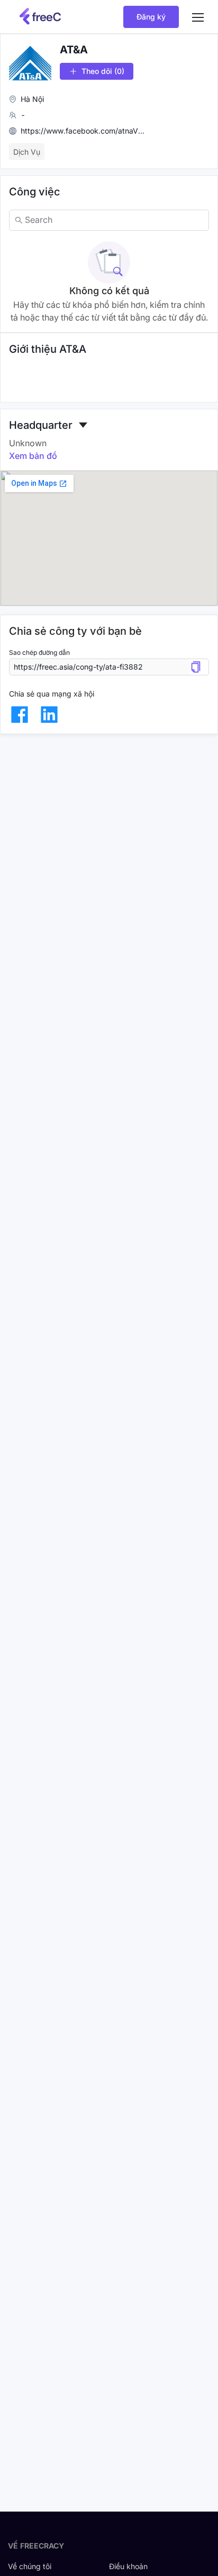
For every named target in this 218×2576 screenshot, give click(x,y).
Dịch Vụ (27, 152)
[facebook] (20, 714)
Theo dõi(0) (103, 71)
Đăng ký (151, 17)
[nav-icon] (198, 17)
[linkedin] (49, 714)
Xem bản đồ (33, 456)
